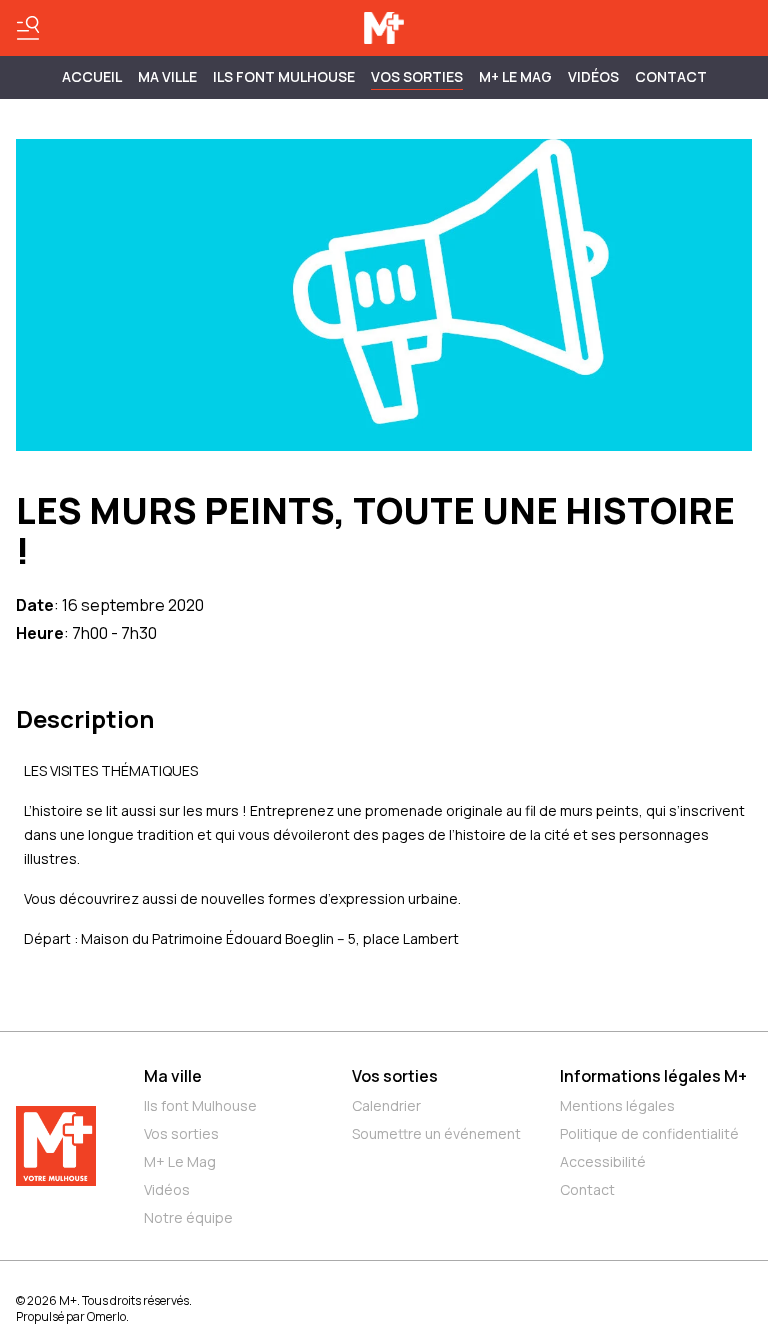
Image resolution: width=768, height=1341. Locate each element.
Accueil (92, 76)
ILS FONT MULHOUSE (284, 76)
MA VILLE (167, 76)
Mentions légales (617, 1105)
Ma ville (173, 1076)
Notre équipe (188, 1217)
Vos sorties (417, 76)
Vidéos (593, 76)
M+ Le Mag (515, 76)
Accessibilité (603, 1161)
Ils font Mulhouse (200, 1105)
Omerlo (106, 1316)
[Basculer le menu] (28, 28)
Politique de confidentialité (649, 1133)
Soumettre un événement (436, 1133)
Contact (671, 76)
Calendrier (386, 1105)
